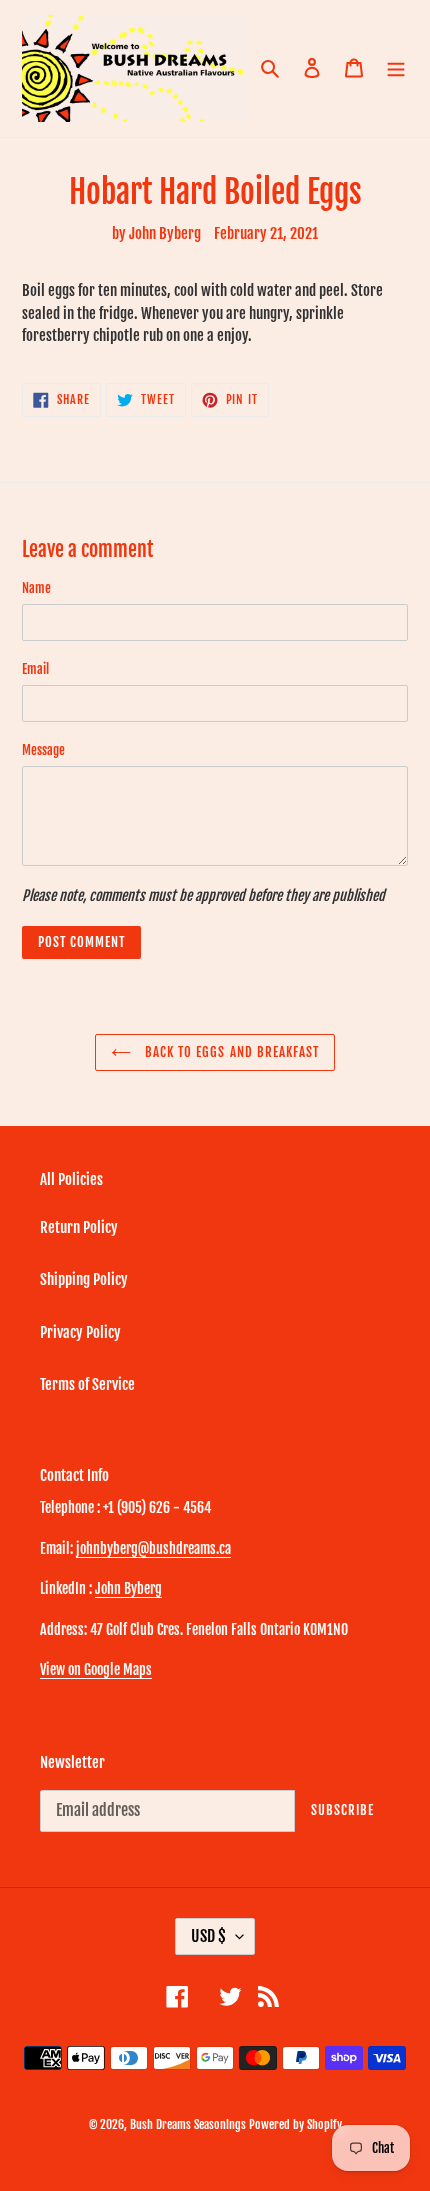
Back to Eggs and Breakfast (230, 1052)
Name (36, 588)
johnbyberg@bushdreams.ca (153, 1548)
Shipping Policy (84, 1279)
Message (43, 750)
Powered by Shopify (295, 2124)
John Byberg (128, 1588)
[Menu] (396, 68)
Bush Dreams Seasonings (188, 2124)
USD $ (208, 1936)
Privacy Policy (80, 1332)
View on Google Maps (96, 1669)
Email (35, 669)
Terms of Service (87, 1384)
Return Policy (79, 1227)
